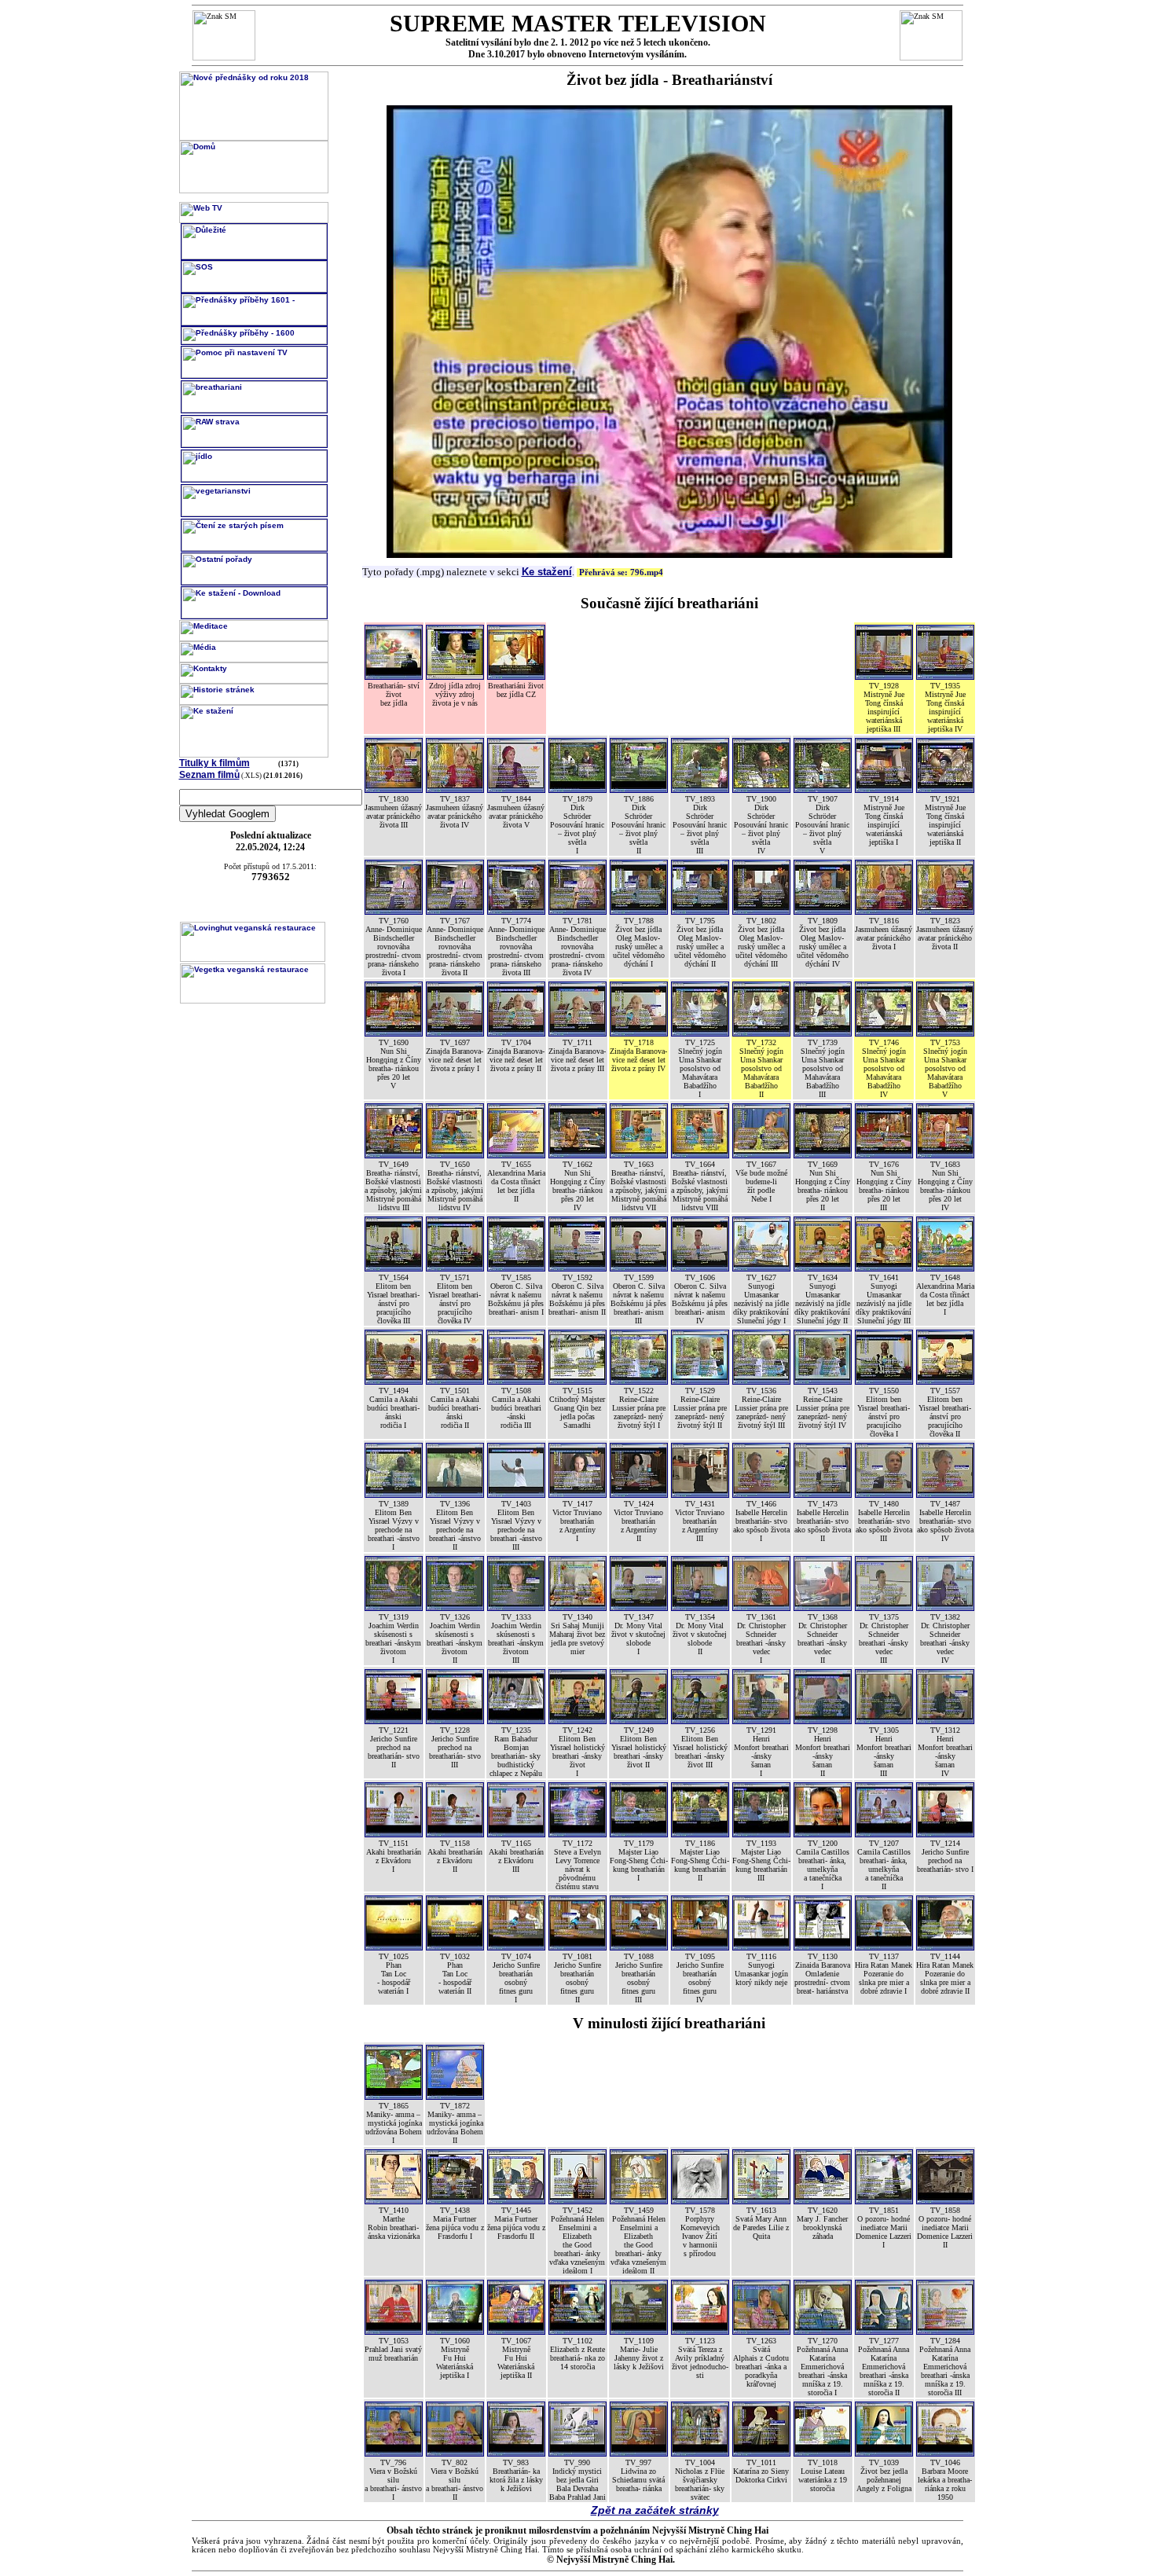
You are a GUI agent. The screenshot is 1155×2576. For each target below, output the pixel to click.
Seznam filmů (209, 775)
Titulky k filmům (214, 763)
